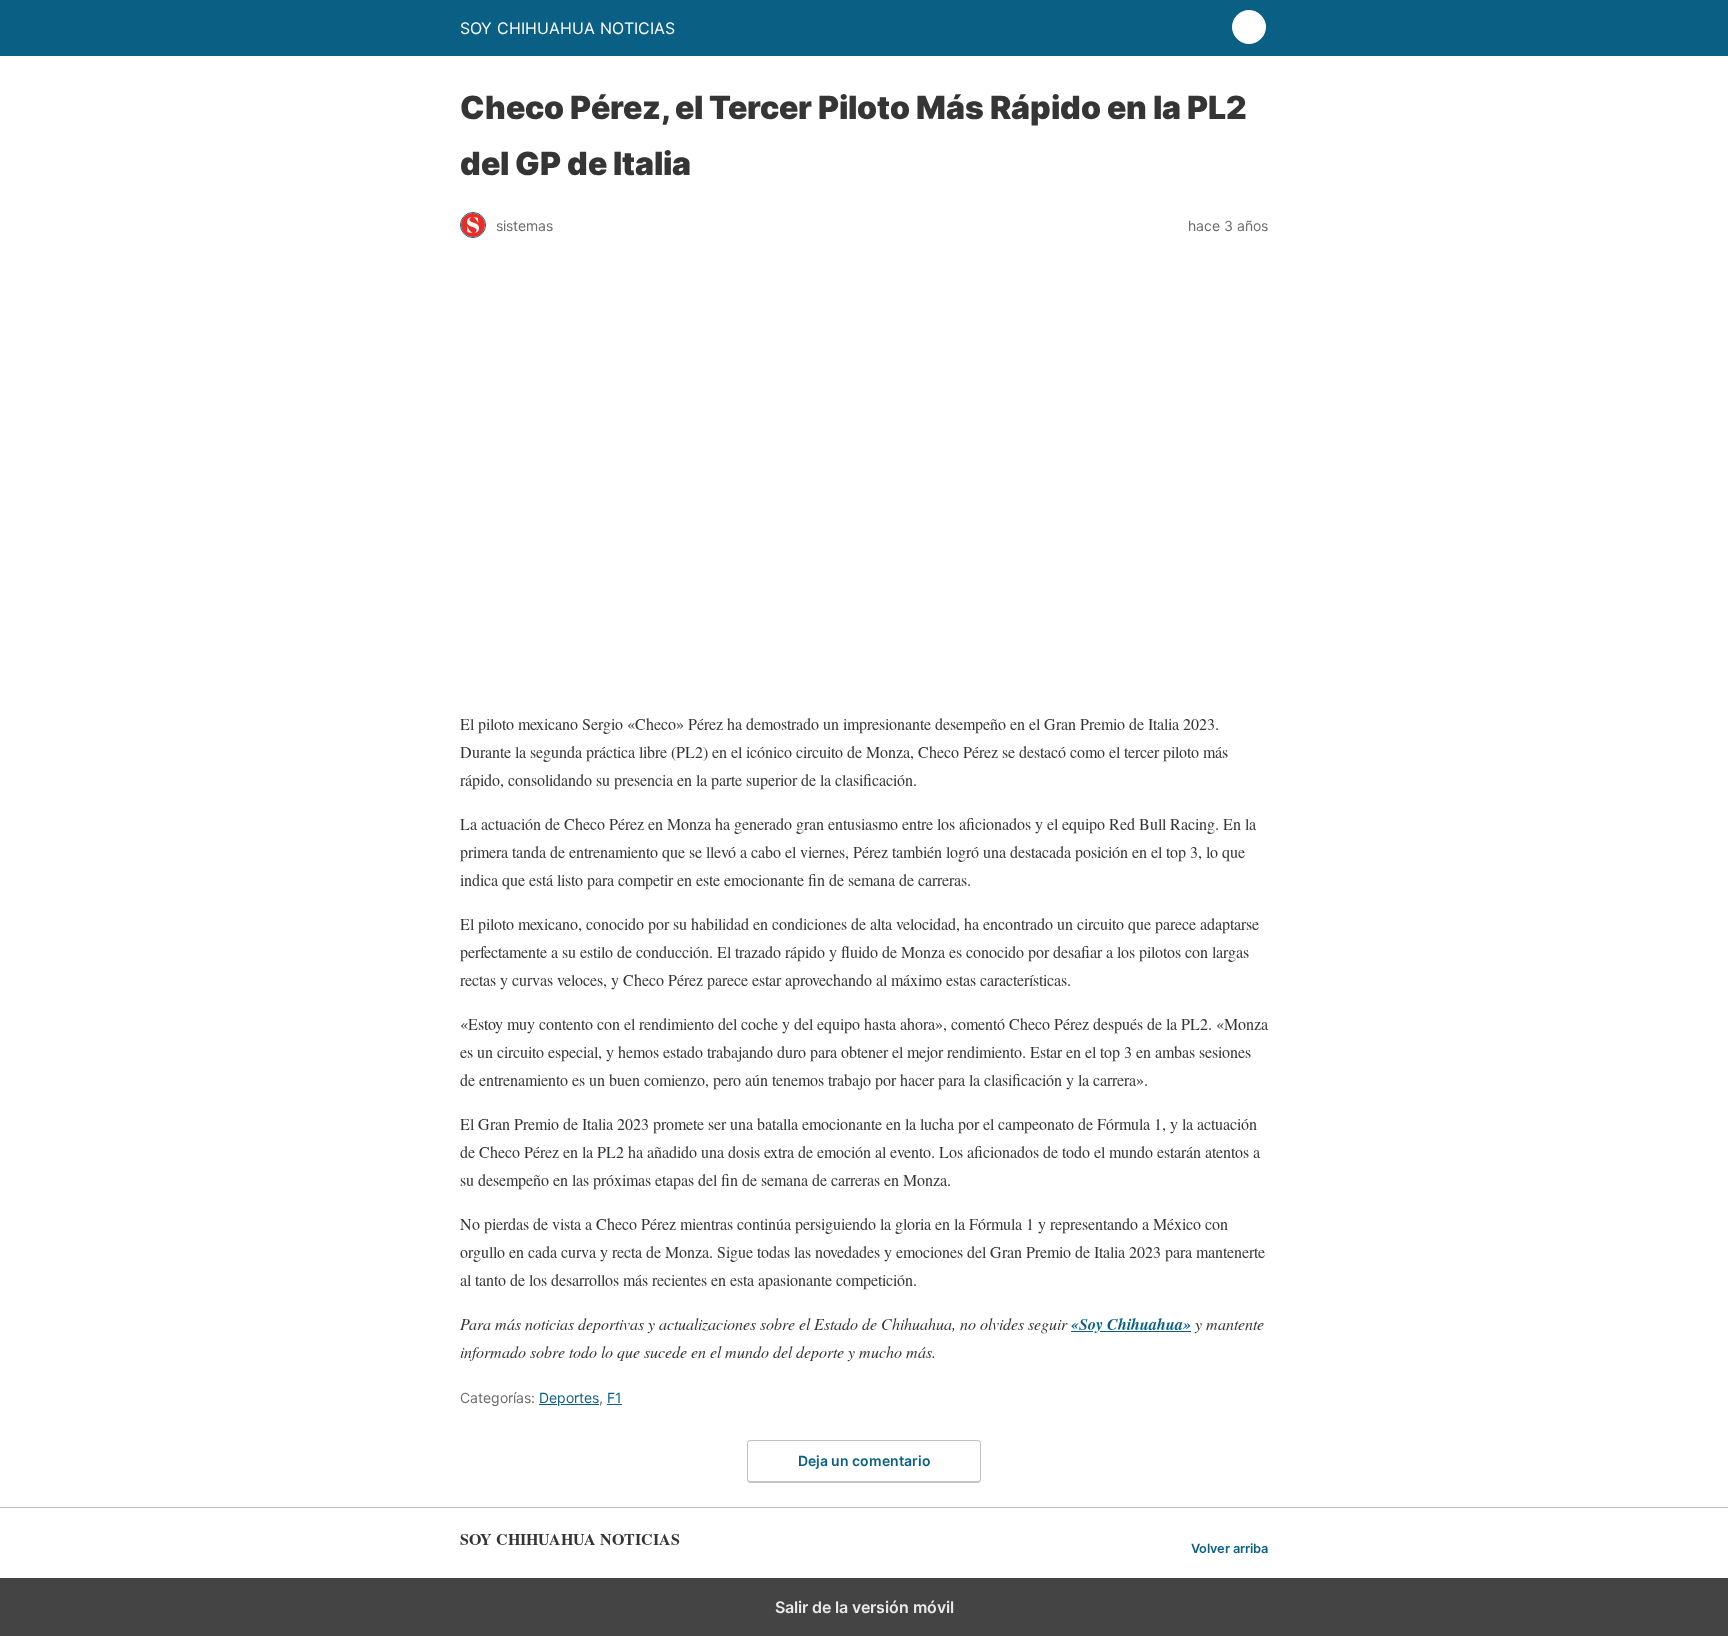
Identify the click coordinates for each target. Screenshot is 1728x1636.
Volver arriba (1229, 1548)
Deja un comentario (864, 1460)
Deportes (569, 1397)
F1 (614, 1397)
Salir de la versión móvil (864, 1607)
